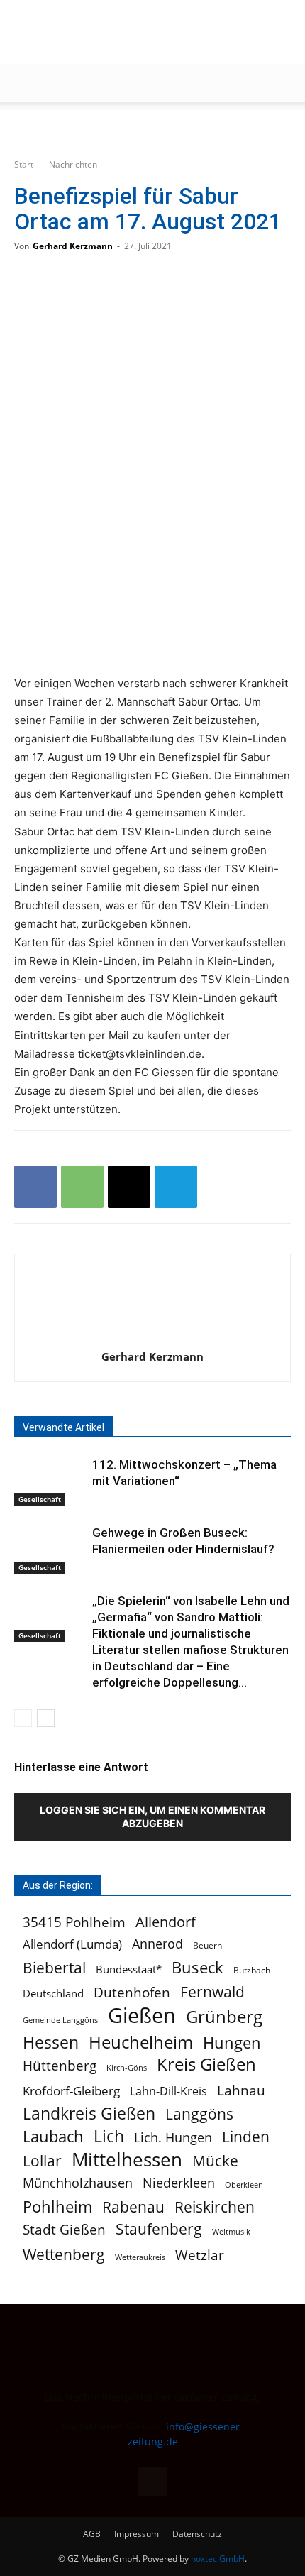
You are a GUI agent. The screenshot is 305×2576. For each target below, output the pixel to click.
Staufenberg (159, 2229)
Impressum (137, 2534)
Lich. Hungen (173, 2138)
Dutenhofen (132, 1993)
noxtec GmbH (218, 2559)
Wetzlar (200, 2255)
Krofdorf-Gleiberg (71, 2091)
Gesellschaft (40, 1499)
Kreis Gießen (206, 2065)
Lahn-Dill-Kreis (168, 2092)
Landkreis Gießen (89, 2114)
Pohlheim (57, 2207)
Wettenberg (64, 2254)
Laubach (53, 2136)
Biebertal (54, 1968)
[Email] (129, 1187)
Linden (246, 2136)
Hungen (232, 2043)
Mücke (215, 2161)
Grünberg (224, 2016)
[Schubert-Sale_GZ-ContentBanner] (152, 126)
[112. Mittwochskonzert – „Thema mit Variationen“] (50, 1481)
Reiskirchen (215, 2207)
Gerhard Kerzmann (73, 246)
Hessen (51, 2043)
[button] (24, 83)
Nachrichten (73, 164)
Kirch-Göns (127, 2068)
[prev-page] (23, 1718)
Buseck (198, 1967)
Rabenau (133, 2207)
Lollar (42, 2161)
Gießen (142, 2016)
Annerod (157, 1944)
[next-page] (46, 1718)
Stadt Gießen (64, 2229)
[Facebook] (35, 1187)
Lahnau (241, 2090)
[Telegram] (176, 1187)
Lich (109, 2136)
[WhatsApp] (82, 1187)
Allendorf (166, 1922)
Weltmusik (231, 2232)
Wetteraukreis (140, 2257)
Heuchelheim (141, 2042)
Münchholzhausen (78, 2183)
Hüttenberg (60, 2065)
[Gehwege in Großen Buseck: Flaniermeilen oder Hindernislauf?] (50, 1549)
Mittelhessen (127, 2160)
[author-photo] (152, 1337)
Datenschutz (197, 2534)
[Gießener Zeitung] (138, 33)
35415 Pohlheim (74, 1922)
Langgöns (199, 2114)
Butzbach (252, 1970)
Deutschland (53, 1993)
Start (24, 164)
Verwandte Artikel (63, 1427)
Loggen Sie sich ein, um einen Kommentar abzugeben (152, 1816)
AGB (92, 2534)
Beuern (207, 1945)
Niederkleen (179, 2183)
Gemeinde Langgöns (60, 2020)
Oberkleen (244, 2185)
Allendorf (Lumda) (72, 1944)
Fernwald (212, 1992)
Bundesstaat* (129, 1969)
